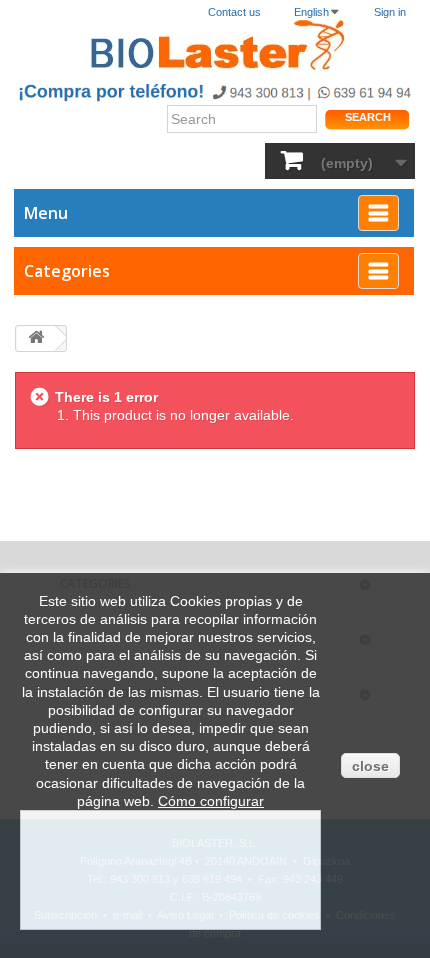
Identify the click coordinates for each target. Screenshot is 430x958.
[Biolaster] (215, 45)
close (370, 766)
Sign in (390, 12)
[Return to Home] (36, 338)
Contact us (234, 12)
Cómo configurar (211, 801)
